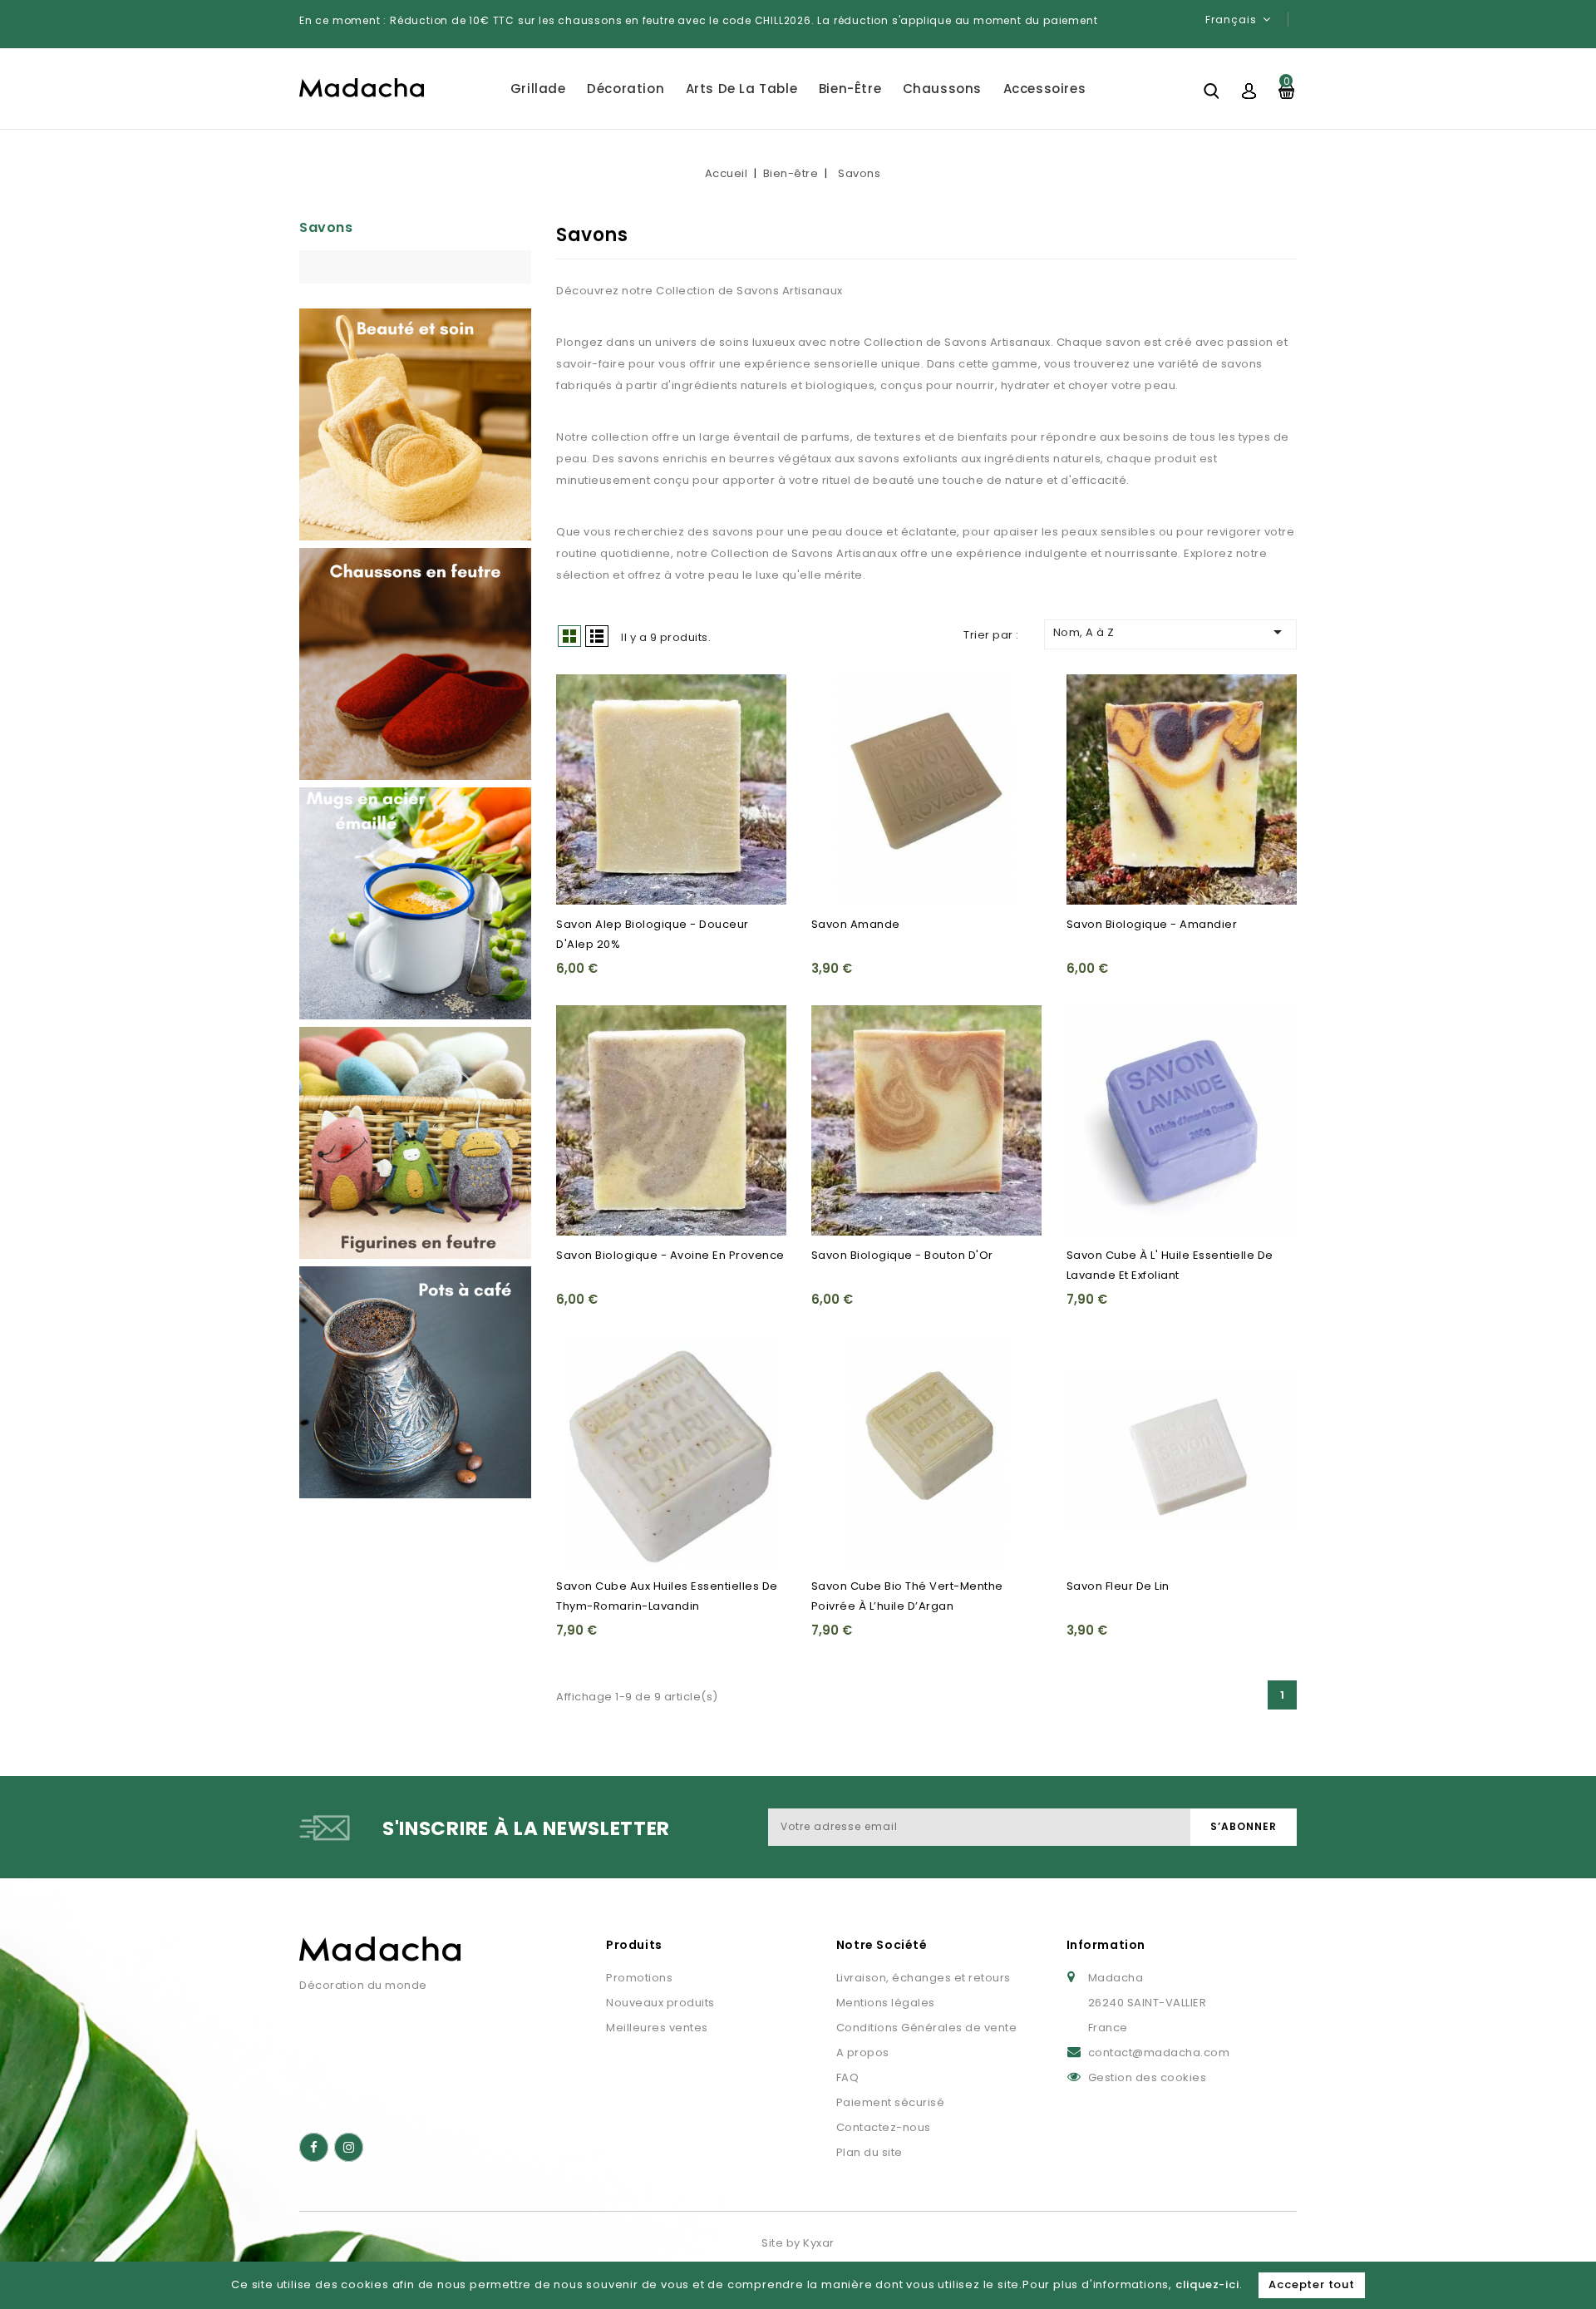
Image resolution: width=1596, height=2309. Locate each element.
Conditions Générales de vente (927, 2028)
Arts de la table (742, 89)
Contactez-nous (884, 2127)
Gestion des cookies (1148, 2077)
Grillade (538, 89)
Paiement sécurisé (891, 2102)
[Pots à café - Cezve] (415, 1382)
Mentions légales (886, 2003)
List (597, 636)
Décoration (626, 89)
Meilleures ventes (657, 2028)
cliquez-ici (1207, 2284)
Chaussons (942, 89)
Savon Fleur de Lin (1118, 1586)
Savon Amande (856, 924)
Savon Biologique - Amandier (1152, 924)
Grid (569, 636)
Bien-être (850, 89)
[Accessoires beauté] (415, 424)
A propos (863, 2052)
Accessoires (1045, 89)
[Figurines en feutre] (415, 1143)
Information (1106, 1945)
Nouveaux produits (660, 2003)
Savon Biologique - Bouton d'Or (902, 1255)
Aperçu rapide (579, 697)
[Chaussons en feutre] (415, 664)
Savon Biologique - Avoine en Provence (670, 1255)
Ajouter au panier (579, 729)
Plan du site (869, 2152)
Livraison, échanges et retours (924, 1978)
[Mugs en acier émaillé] (415, 903)
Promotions (639, 1978)
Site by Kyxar (798, 2243)
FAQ (848, 2077)
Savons (326, 227)
